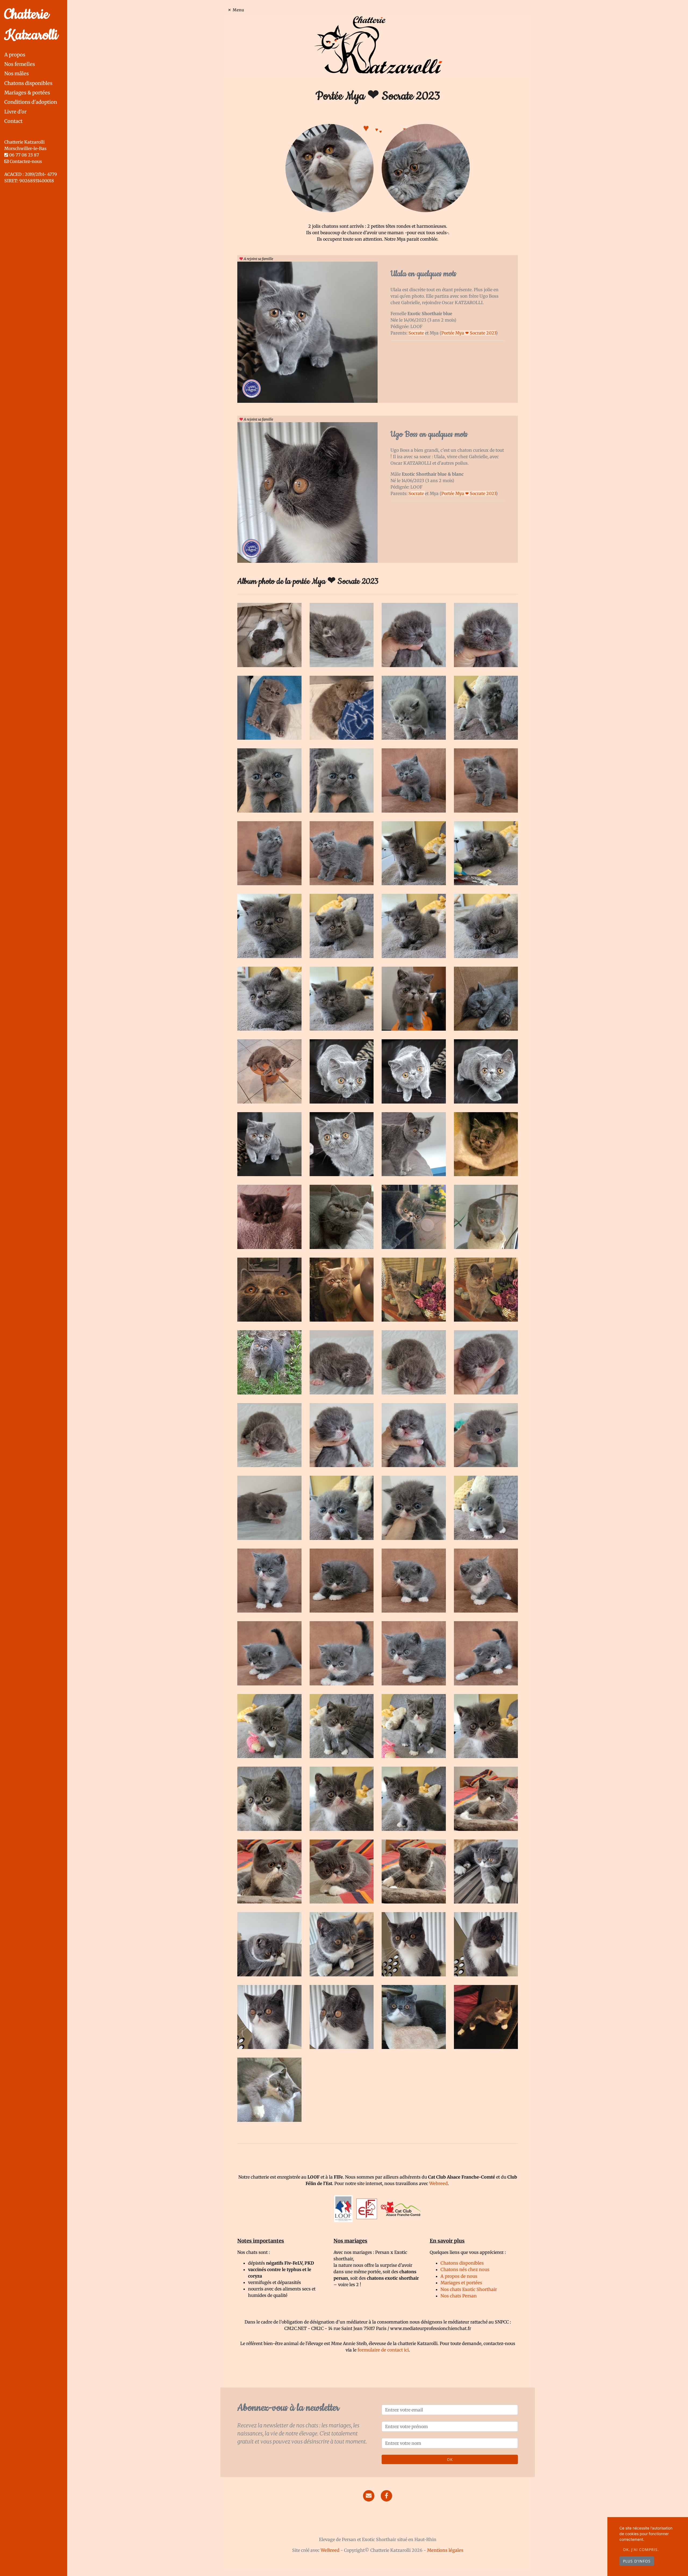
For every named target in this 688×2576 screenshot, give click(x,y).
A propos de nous (459, 2276)
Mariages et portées (461, 2283)
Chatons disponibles (28, 83)
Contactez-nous (25, 161)
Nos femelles (20, 64)
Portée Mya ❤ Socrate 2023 (469, 333)
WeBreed (330, 2550)
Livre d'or (15, 112)
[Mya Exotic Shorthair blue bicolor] (329, 168)
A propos (15, 55)
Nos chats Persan (459, 2296)
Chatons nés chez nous (465, 2269)
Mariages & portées (27, 93)
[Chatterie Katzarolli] (378, 44)
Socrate (417, 333)
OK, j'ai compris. (641, 2550)
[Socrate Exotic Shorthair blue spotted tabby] (426, 168)
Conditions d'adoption (31, 102)
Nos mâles (17, 74)
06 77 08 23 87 (24, 155)
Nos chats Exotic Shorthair (469, 2289)
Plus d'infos (637, 2561)
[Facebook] (386, 2496)
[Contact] (369, 2496)
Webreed (438, 2183)
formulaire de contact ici (383, 2350)
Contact (13, 121)
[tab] (36, 55)
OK (450, 2459)
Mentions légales (445, 2550)
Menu (239, 10)
